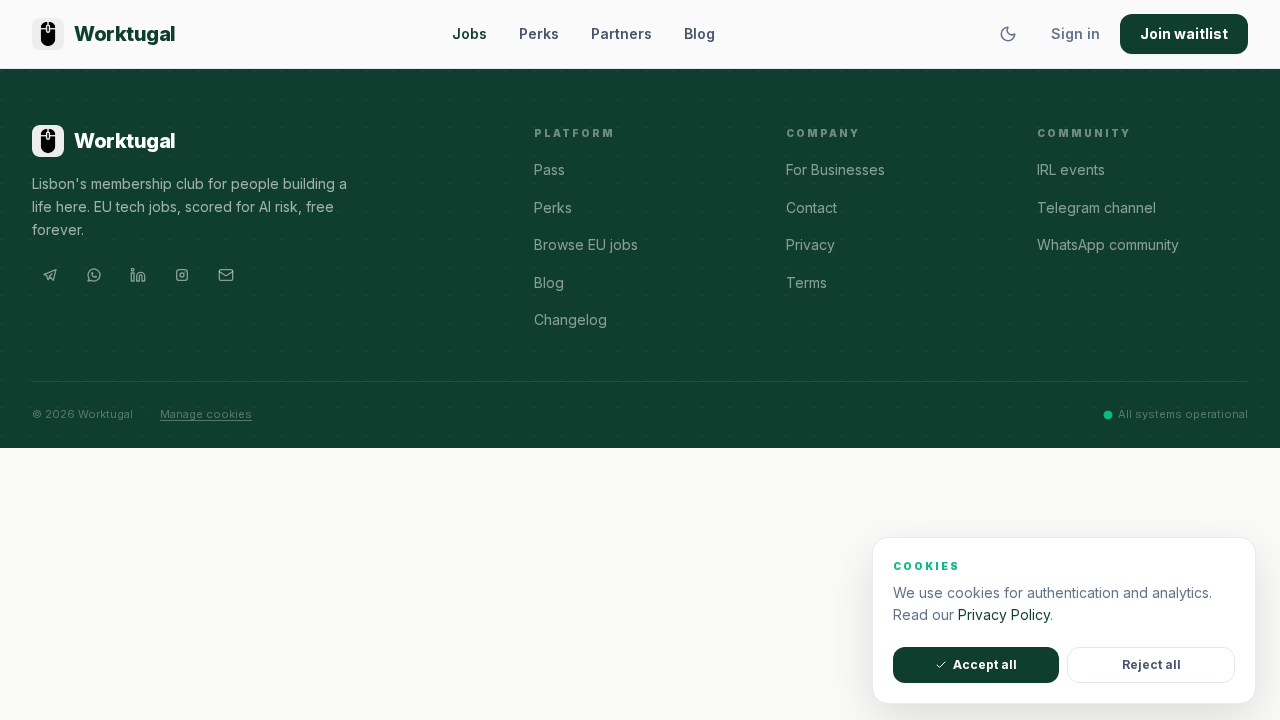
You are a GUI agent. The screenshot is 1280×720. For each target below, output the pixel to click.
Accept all (985, 664)
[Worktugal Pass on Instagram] (182, 275)
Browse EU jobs (586, 244)
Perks (539, 33)
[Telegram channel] (50, 275)
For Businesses (835, 169)
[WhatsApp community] (94, 275)
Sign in (1075, 33)
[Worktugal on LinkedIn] (138, 275)
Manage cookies (206, 414)
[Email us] (226, 275)
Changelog (570, 319)
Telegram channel (1096, 207)
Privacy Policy (1004, 614)
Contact (811, 207)
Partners (621, 33)
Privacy (810, 244)
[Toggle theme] (1008, 34)
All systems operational (1183, 414)
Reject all (1151, 664)
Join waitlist (1184, 33)
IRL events (1071, 169)
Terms (806, 282)
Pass (549, 169)
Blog (699, 33)
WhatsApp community (1108, 244)
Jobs (469, 33)
